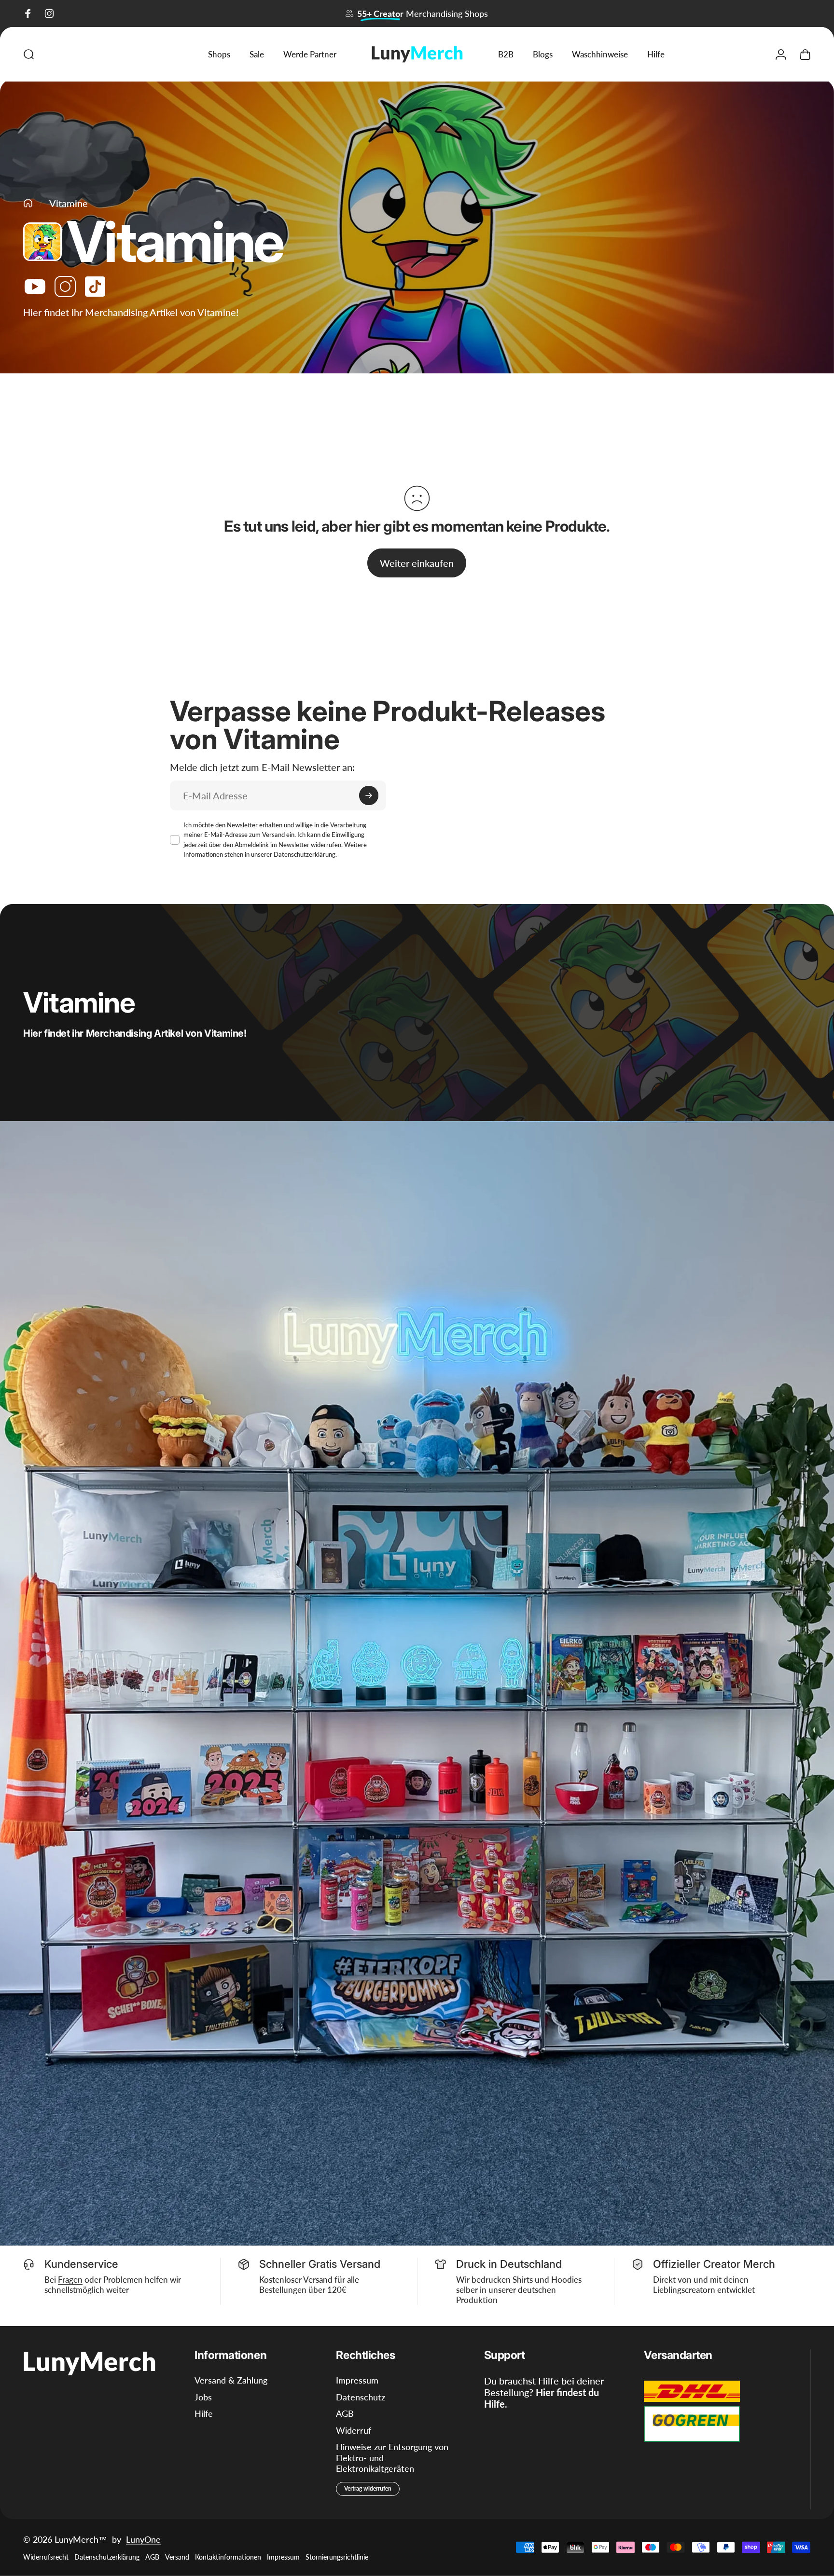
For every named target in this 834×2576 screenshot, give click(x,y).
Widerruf (354, 2430)
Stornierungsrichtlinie (337, 2557)
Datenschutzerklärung (305, 854)
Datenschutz (361, 2397)
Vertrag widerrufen (368, 2488)
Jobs (203, 2397)
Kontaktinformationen (228, 2557)
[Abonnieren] (369, 795)
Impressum (357, 2380)
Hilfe (204, 2413)
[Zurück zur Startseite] (28, 203)
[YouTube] (35, 287)
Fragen (70, 2280)
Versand (177, 2557)
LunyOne (143, 2539)
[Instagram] (65, 287)
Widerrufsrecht (46, 2557)
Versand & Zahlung (231, 2380)
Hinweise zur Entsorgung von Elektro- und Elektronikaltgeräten (392, 2458)
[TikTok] (95, 287)
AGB (345, 2413)
